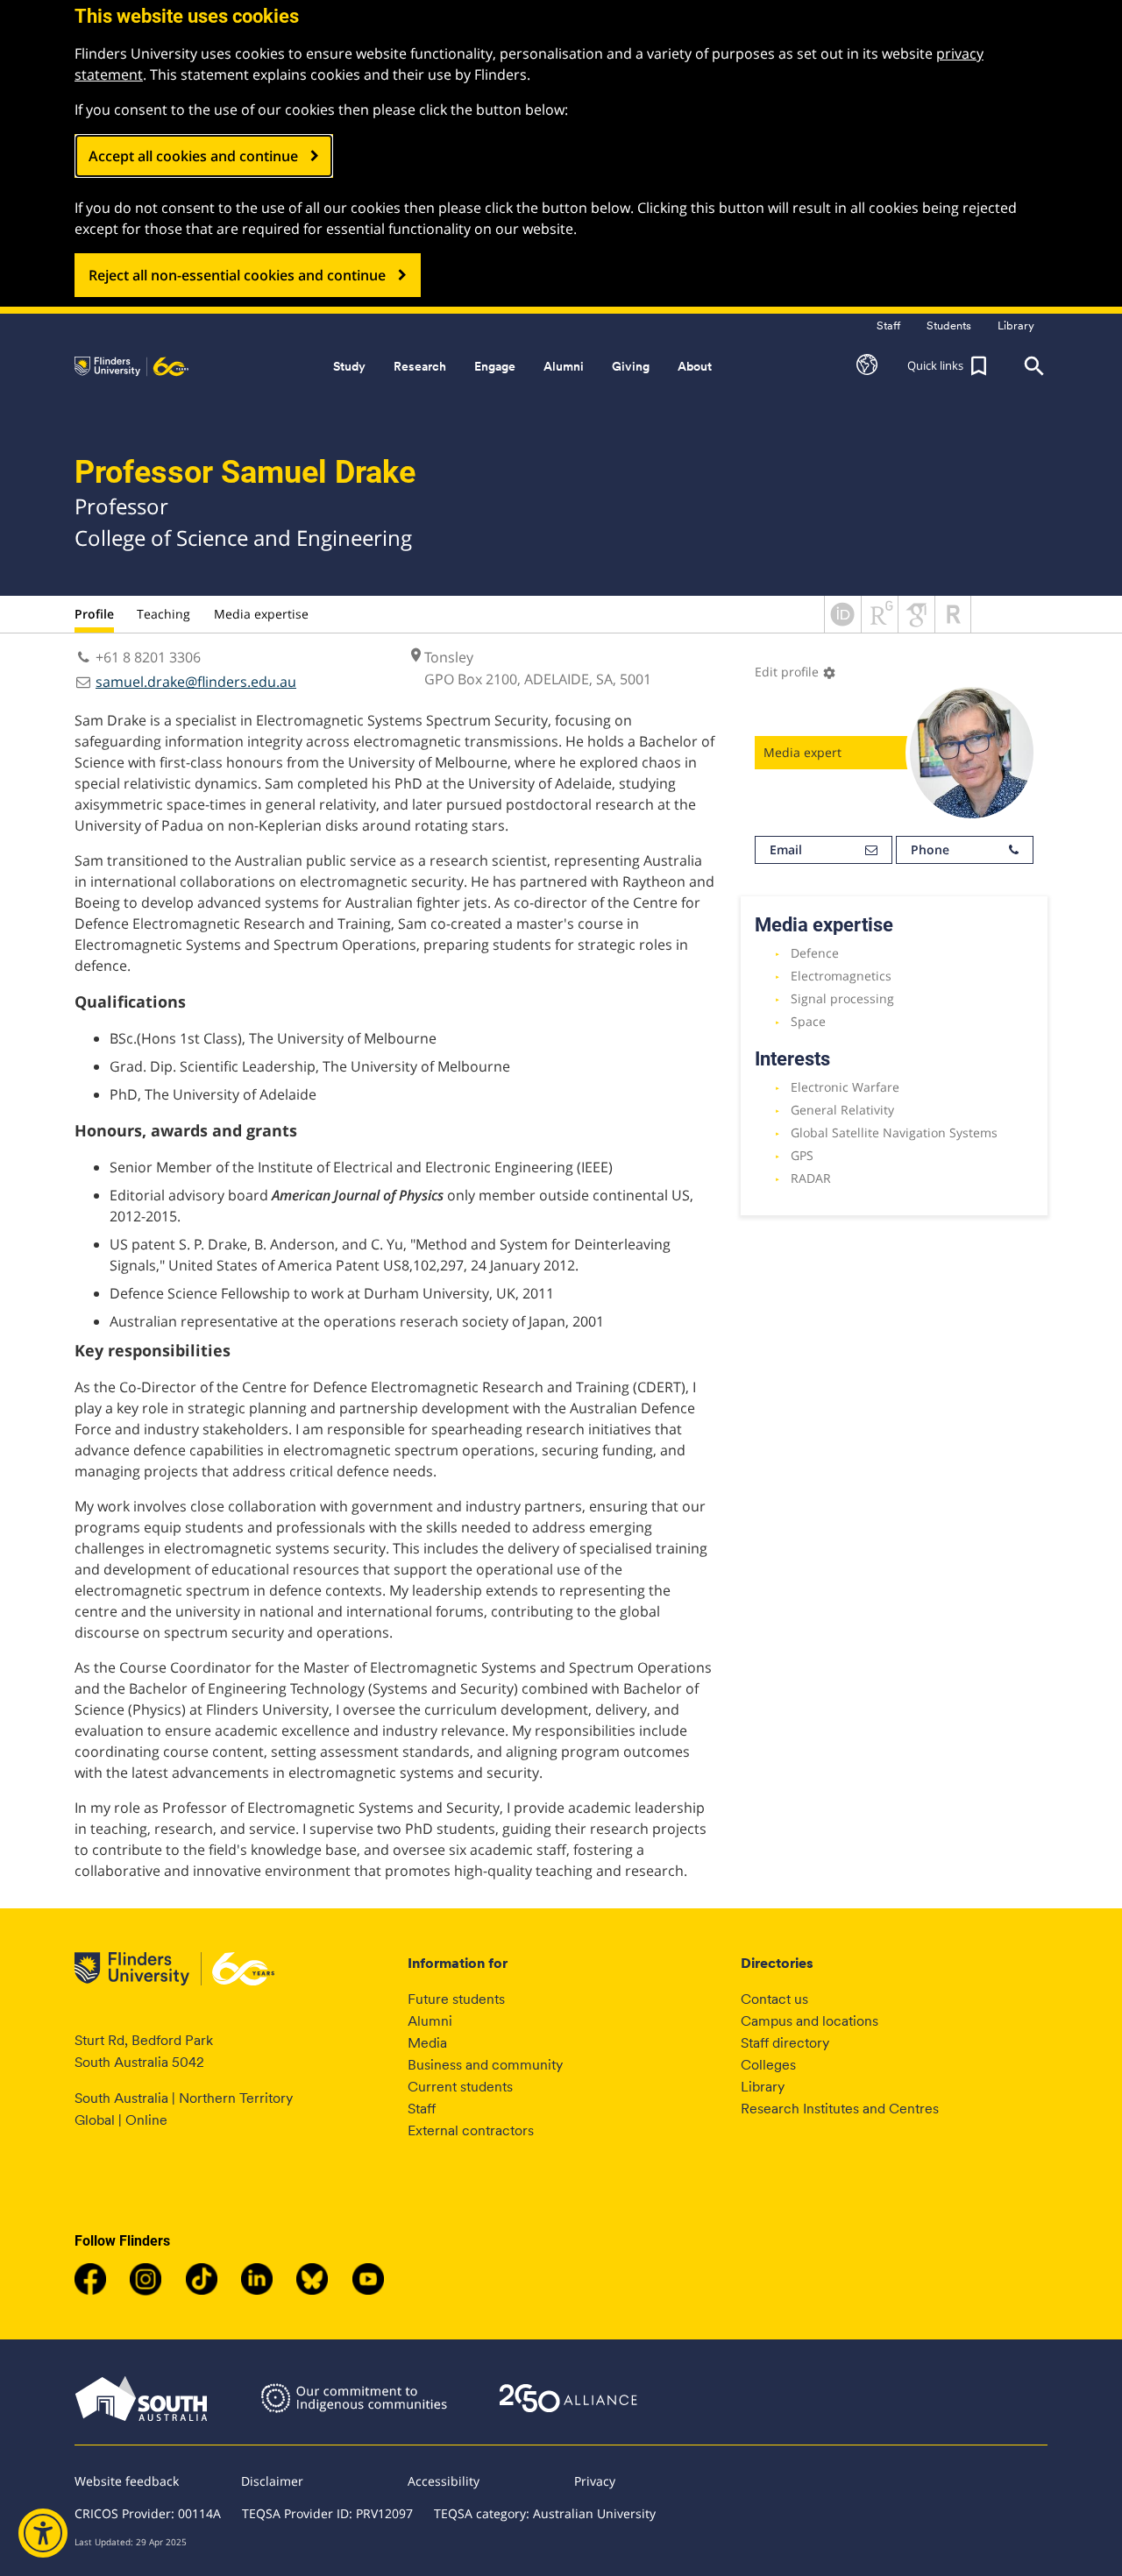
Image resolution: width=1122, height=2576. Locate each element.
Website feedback (127, 2481)
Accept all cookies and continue (193, 156)
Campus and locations (810, 2021)
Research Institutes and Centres (840, 2109)
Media (427, 2043)
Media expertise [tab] (261, 614)
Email (786, 849)
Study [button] (349, 366)
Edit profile (795, 672)
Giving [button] (631, 366)
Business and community (485, 2065)
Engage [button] (495, 366)
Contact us (774, 1999)
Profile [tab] (94, 614)
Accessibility (444, 2481)
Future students (456, 1999)
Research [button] (420, 366)
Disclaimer (272, 2481)
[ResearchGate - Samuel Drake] (880, 627)
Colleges (768, 2065)
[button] (867, 366)
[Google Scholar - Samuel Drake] (916, 627)
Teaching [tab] (163, 614)
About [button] (695, 366)
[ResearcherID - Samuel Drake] (953, 627)
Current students (460, 2087)
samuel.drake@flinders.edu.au (196, 682)
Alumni (430, 2021)
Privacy (595, 2481)
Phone (930, 849)
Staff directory (785, 2043)
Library (763, 2087)
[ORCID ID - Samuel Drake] (843, 627)
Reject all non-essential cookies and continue (237, 275)
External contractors (471, 2130)
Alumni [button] (564, 366)
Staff (422, 2109)
